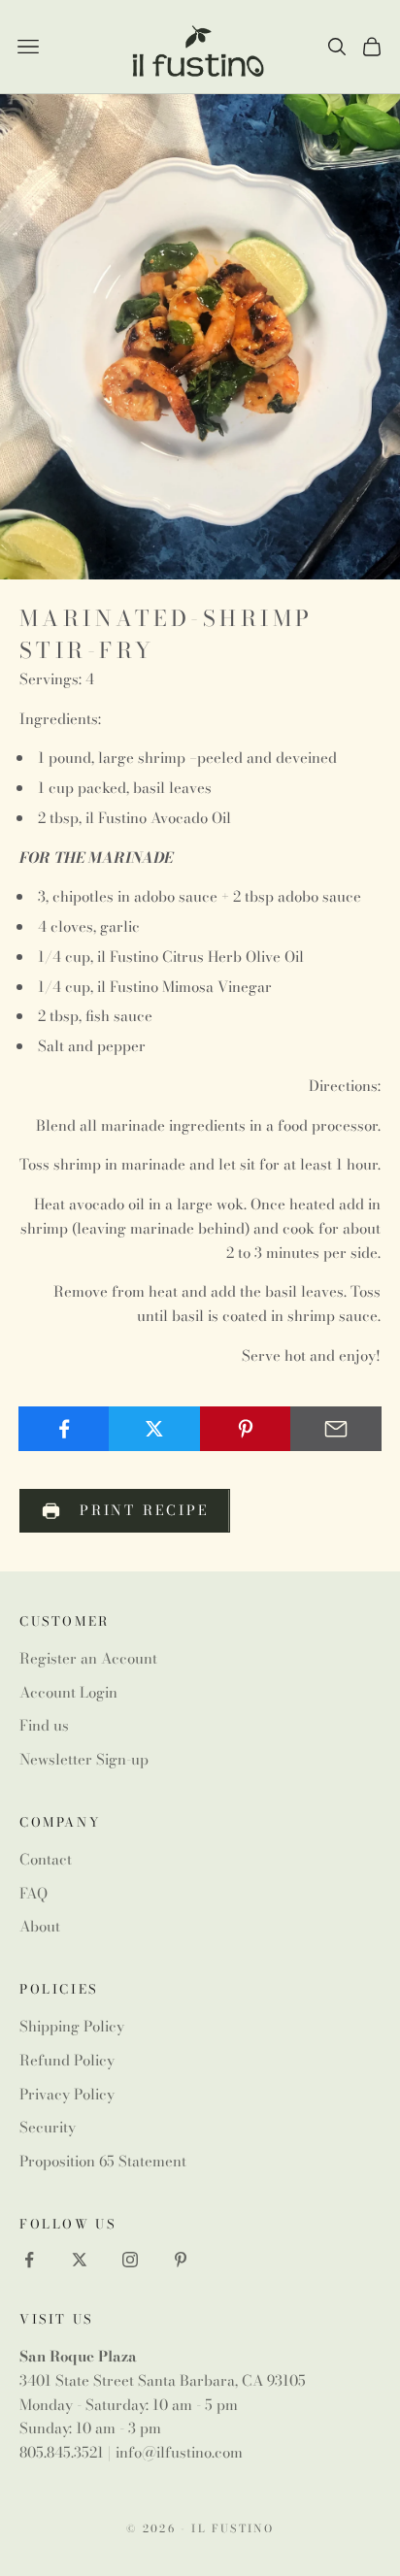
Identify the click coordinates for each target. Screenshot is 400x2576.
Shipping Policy (72, 2026)
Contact (46, 1859)
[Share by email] (336, 1429)
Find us (44, 1725)
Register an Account (88, 1658)
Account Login (68, 1692)
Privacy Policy (67, 2094)
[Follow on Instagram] (130, 2260)
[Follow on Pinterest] (181, 2260)
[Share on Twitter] (154, 1429)
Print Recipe (145, 1510)
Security (48, 2127)
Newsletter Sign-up (84, 1759)
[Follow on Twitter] (80, 2260)
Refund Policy (67, 2060)
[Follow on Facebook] (29, 2260)
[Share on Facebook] (64, 1429)
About (40, 1926)
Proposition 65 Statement (103, 2161)
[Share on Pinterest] (246, 1429)
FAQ (33, 1893)
